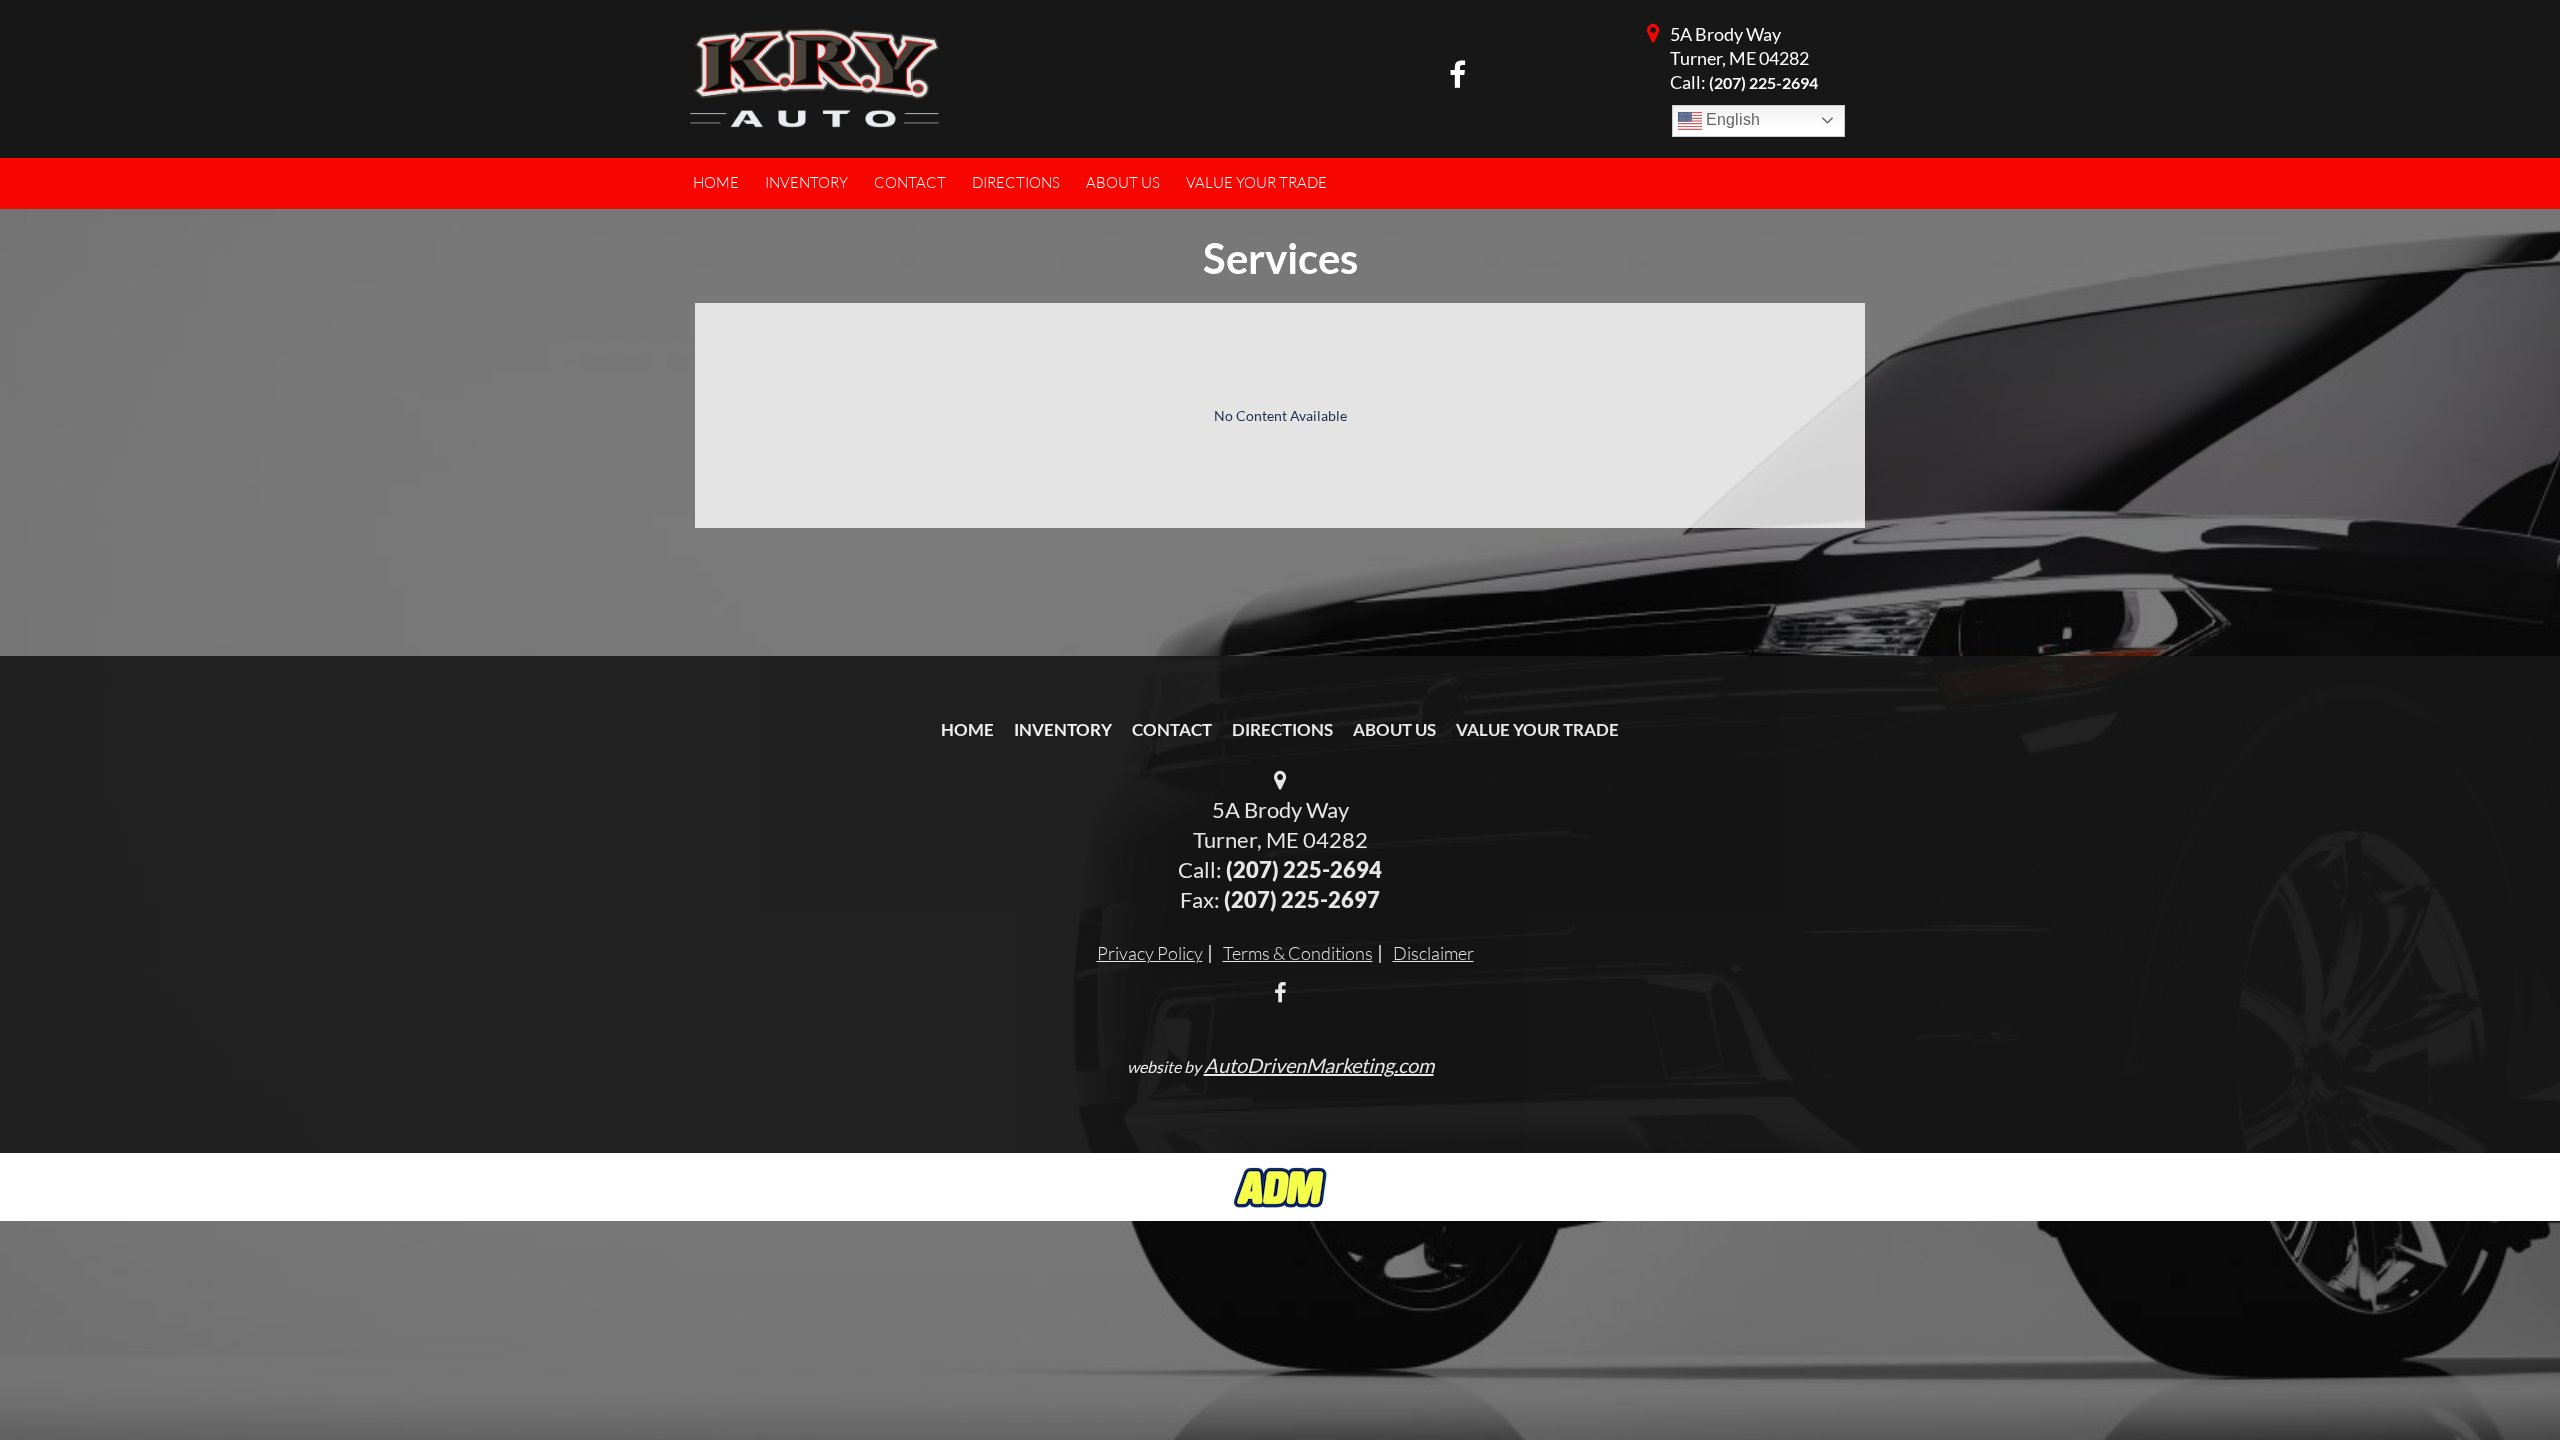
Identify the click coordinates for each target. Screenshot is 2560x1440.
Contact (1172, 729)
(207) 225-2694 (1763, 82)
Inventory (1063, 729)
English (1731, 119)
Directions (1282, 729)
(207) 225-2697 (1302, 899)
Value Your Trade (1537, 729)
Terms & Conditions (1298, 953)
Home (967, 729)
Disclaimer (1433, 953)
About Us (1394, 729)
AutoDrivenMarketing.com (1319, 1065)
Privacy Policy (1150, 953)
